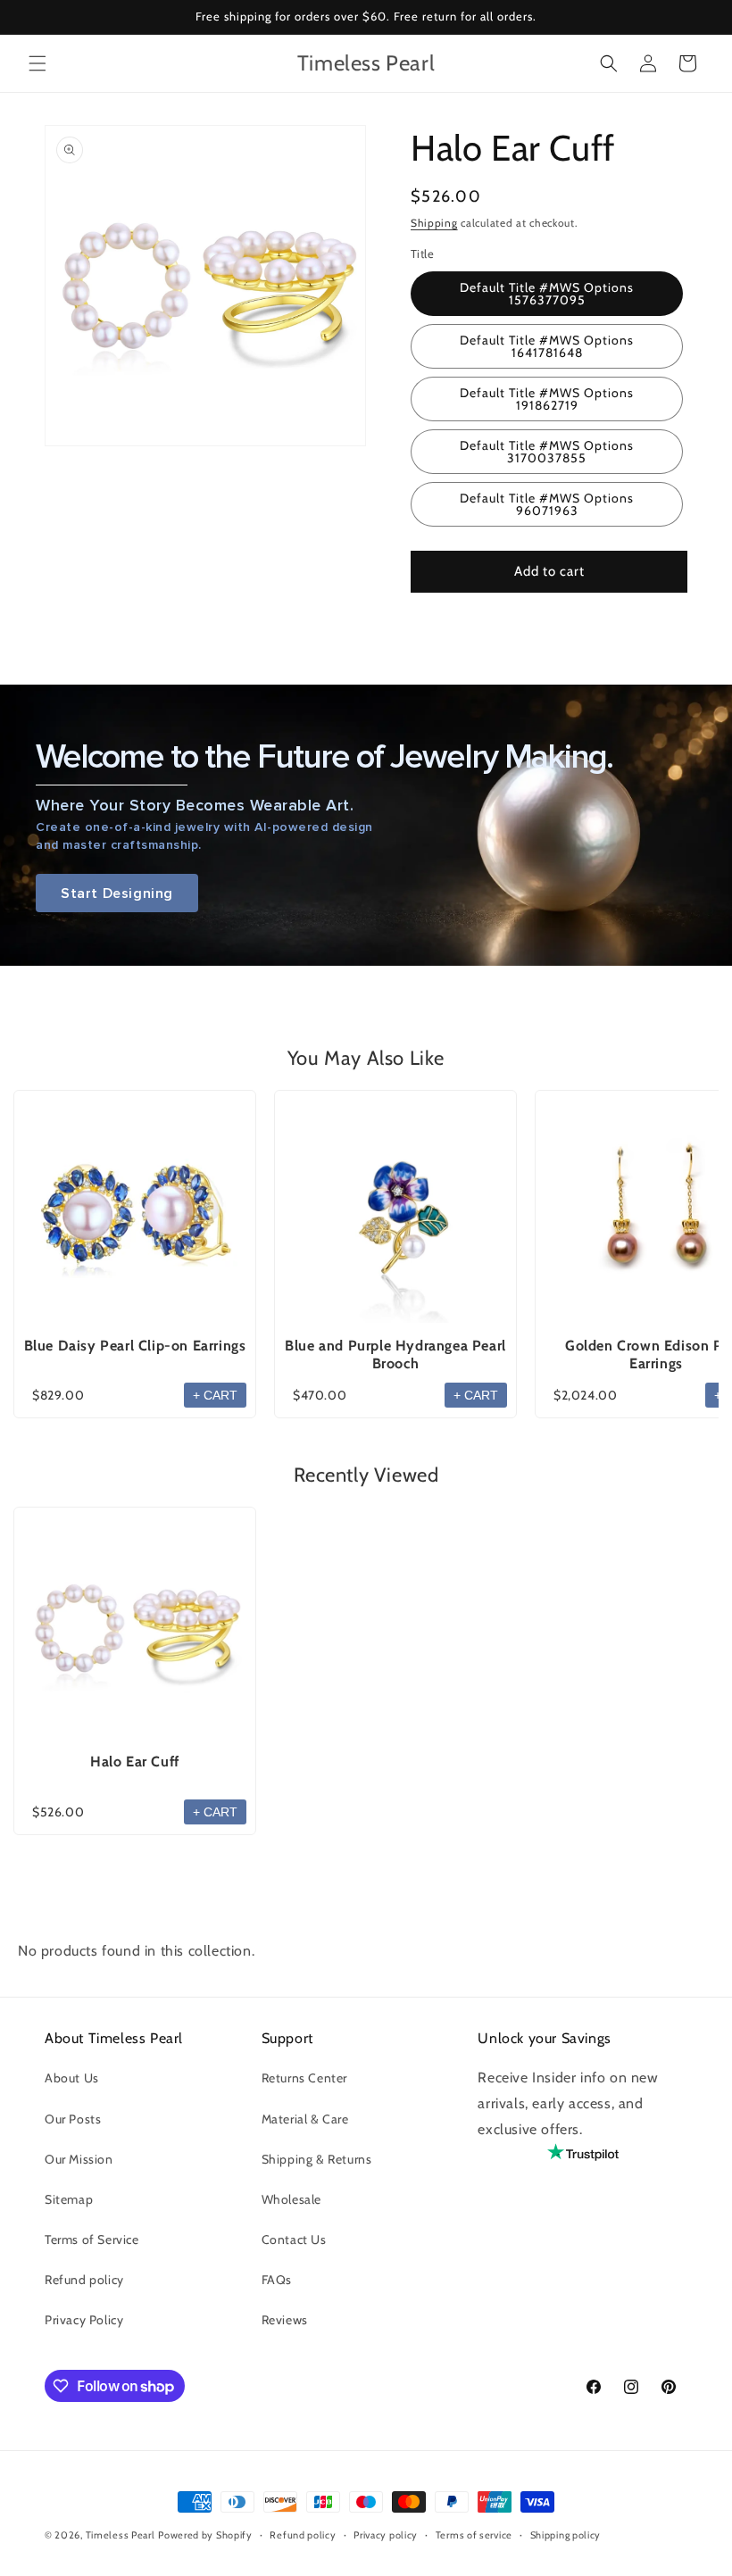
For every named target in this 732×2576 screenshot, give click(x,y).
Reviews (285, 2320)
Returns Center (304, 2078)
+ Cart (215, 1395)
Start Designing (117, 893)
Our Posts (73, 2119)
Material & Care (305, 2119)
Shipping (434, 223)
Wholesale (291, 2199)
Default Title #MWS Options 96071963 (547, 504)
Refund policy (84, 2280)
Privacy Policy (84, 2320)
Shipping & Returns (317, 2159)
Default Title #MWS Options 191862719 (547, 399)
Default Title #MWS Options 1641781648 (547, 346)
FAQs (277, 2280)
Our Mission (79, 2159)
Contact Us (294, 2239)
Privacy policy (386, 2535)
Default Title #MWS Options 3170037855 (547, 452)
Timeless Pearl (121, 2535)
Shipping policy (566, 2535)
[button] (37, 63)
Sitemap (69, 2199)
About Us (72, 2078)
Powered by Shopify (205, 2535)
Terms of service (474, 2535)
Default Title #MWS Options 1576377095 (547, 294)
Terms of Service (92, 2239)
